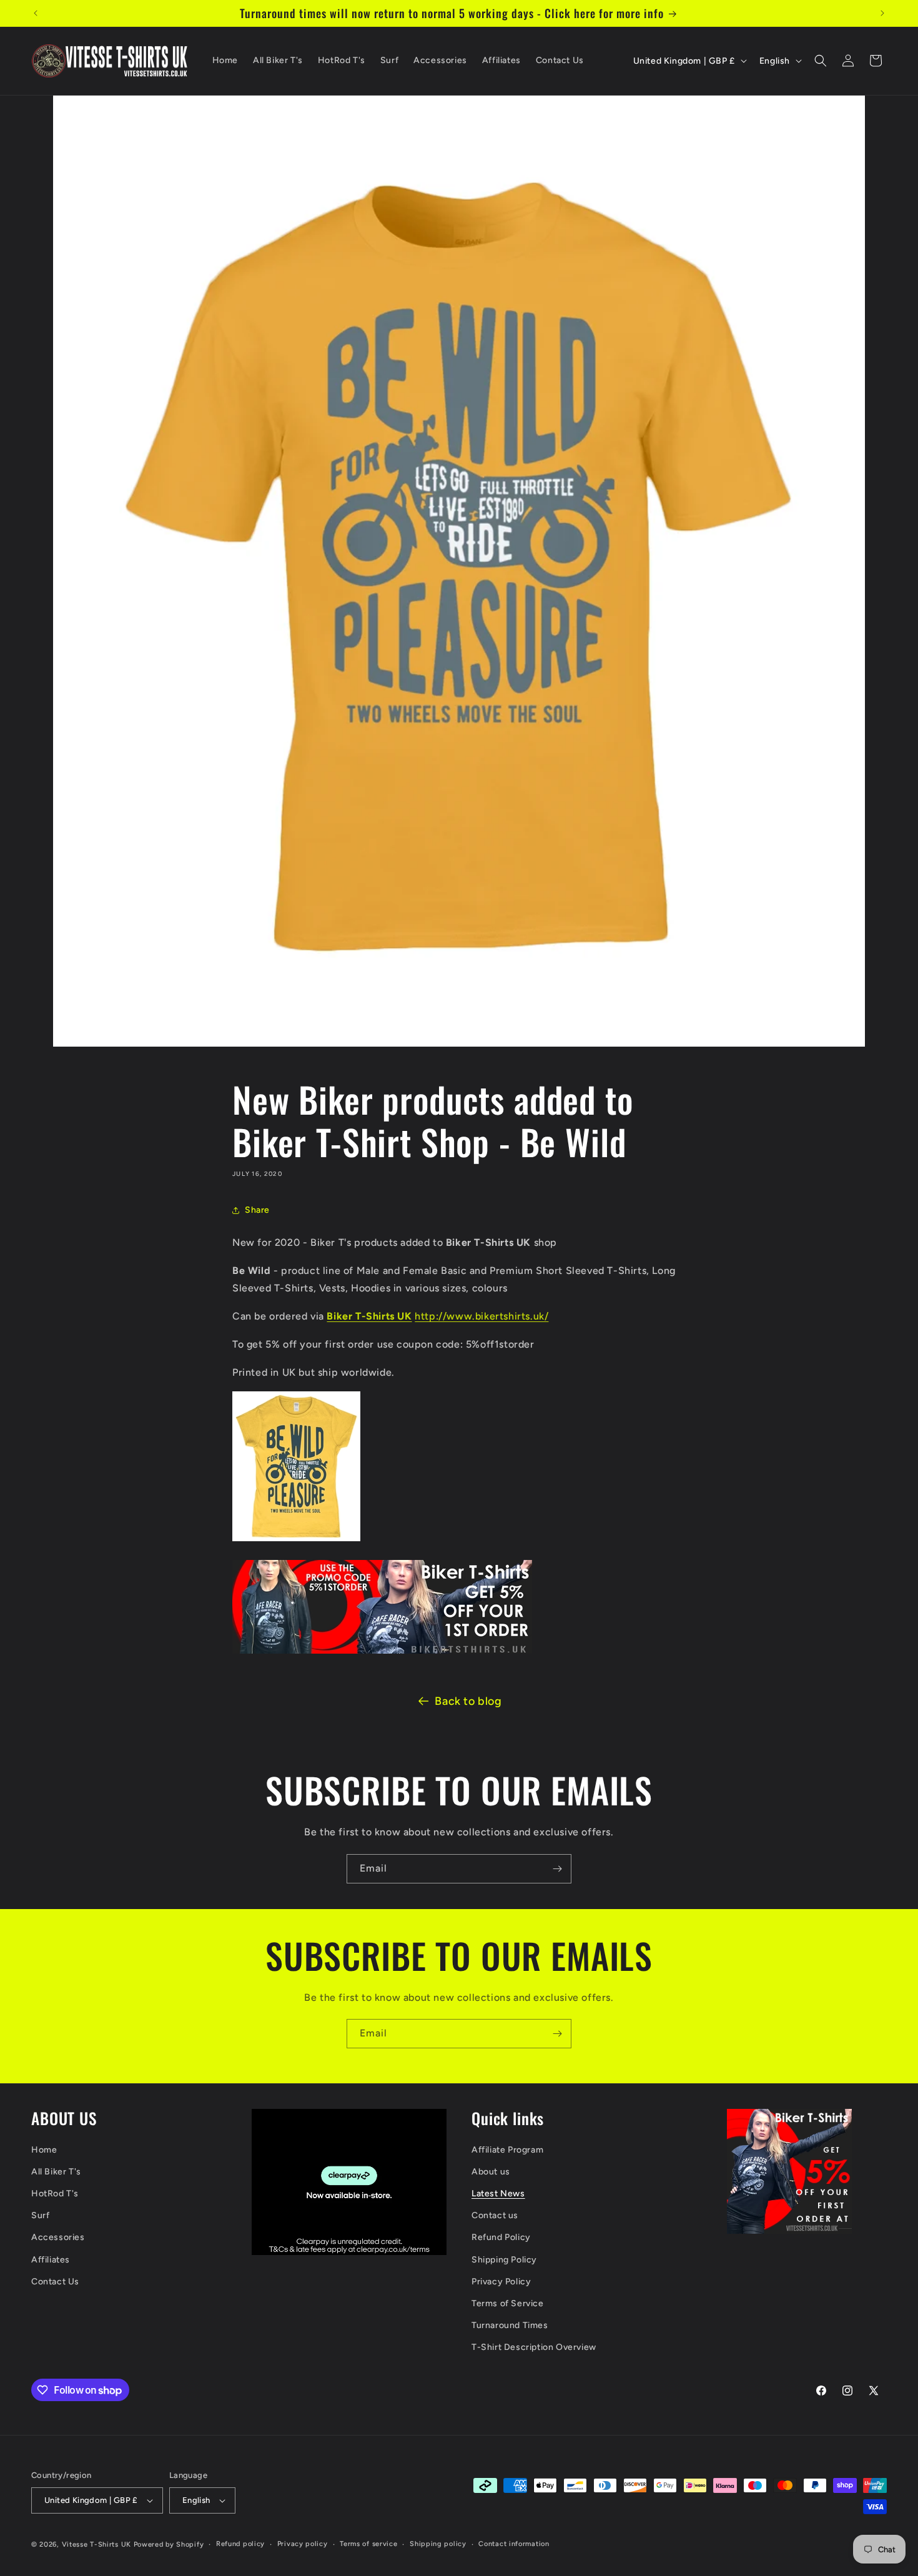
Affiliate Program (507, 2150)
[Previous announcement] (36, 13)
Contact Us (55, 2282)
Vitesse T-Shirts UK (96, 2544)
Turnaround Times (510, 2325)
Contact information (514, 2544)
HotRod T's (55, 2194)
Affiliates (51, 2260)
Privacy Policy (501, 2282)
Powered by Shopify (169, 2544)
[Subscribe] (557, 1869)
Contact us (495, 2216)
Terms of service (368, 2544)
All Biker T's (56, 2172)
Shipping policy (438, 2544)
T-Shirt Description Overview (534, 2348)
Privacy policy (303, 2544)
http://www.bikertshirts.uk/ (481, 1316)
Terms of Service (508, 2303)
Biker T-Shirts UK (369, 1316)
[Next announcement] (882, 13)
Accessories (58, 2238)
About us (491, 2172)
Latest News (498, 2194)
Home (44, 2150)
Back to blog (468, 1701)
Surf (40, 2216)
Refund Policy (501, 2238)
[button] (821, 61)
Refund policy (240, 2544)
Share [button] (257, 1210)
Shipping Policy (504, 2260)
